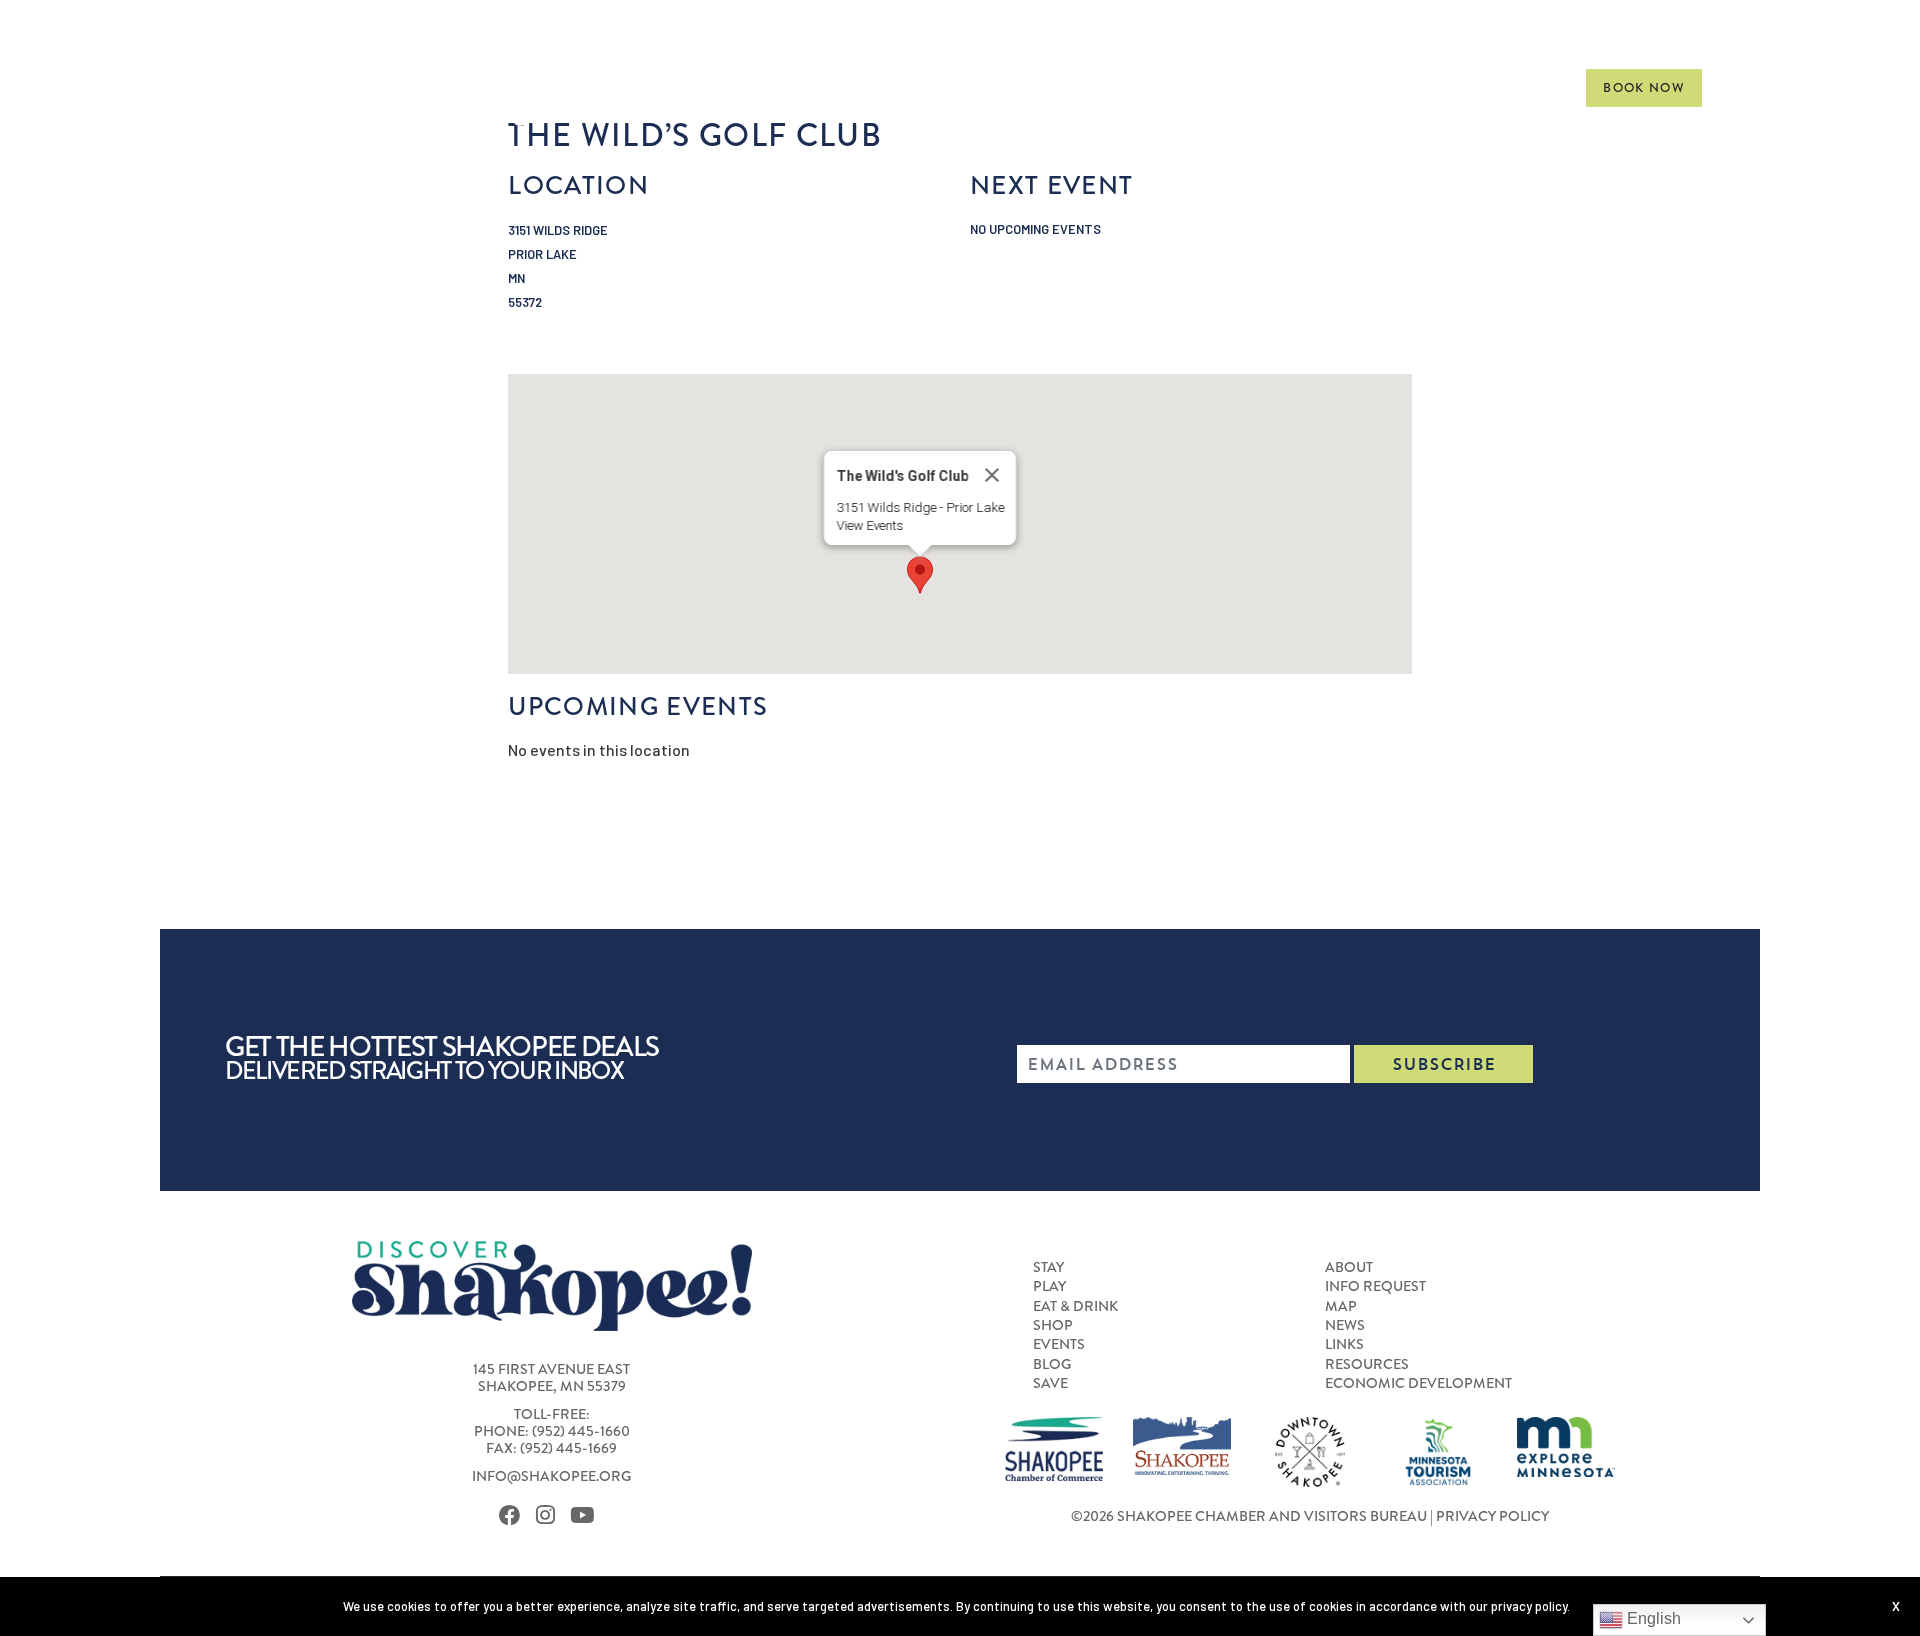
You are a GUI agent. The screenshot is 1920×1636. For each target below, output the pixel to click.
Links (1344, 1345)
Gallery (1518, 87)
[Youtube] (587, 1515)
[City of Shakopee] (1182, 1443)
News (1345, 1326)
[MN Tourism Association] (1438, 1450)
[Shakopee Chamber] (1054, 1447)
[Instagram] (550, 1515)
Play (999, 87)
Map (1341, 1307)
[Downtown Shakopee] (1310, 1450)
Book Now (1644, 87)
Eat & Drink (1115, 87)
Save (1050, 1384)
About (1349, 1268)
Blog (1052, 1365)
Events (1327, 87)
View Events (869, 525)
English (1652, 1618)
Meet (1419, 87)
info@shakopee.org (551, 1476)
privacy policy (1529, 1606)
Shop (1232, 87)
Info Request (1375, 1287)
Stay (922, 87)
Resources (1367, 1365)
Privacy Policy (1492, 1516)
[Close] (992, 475)
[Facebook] (515, 1515)
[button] (920, 575)
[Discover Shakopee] (373, 100)
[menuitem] (922, 88)
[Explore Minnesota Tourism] (1566, 1445)
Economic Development (1418, 1384)
